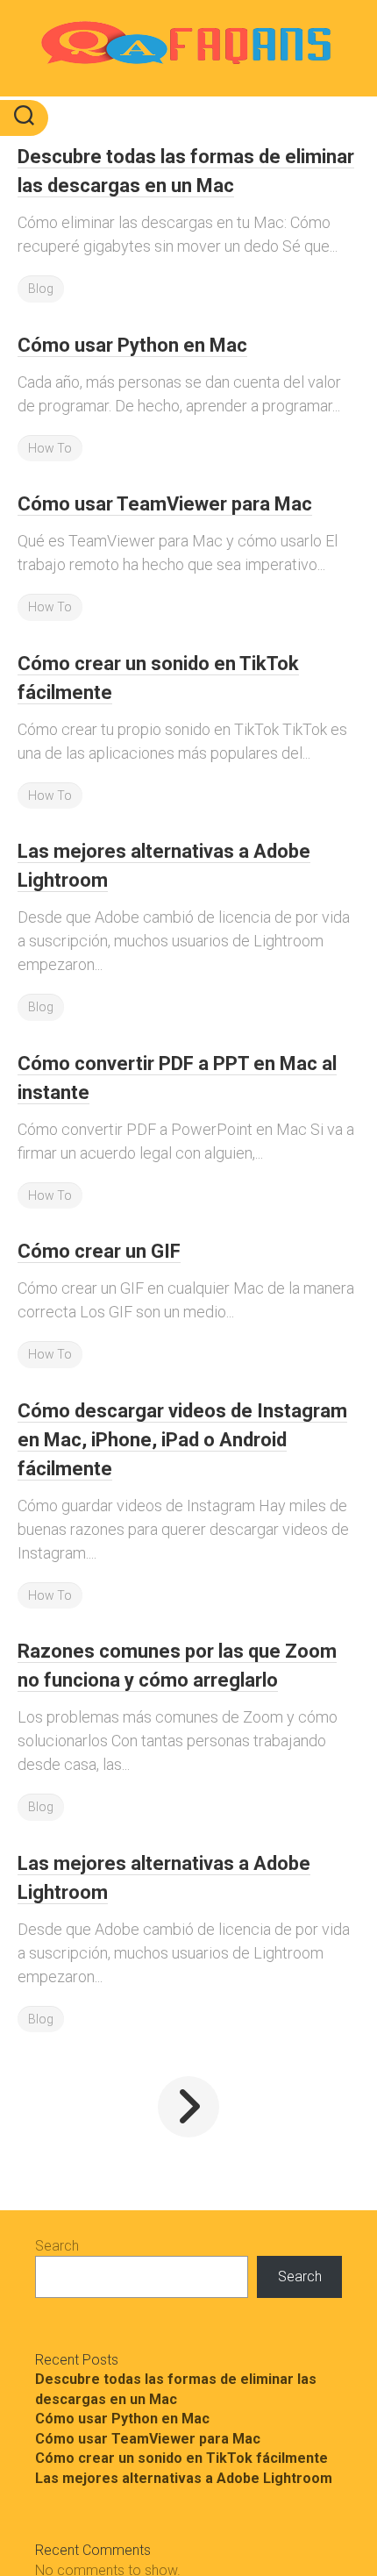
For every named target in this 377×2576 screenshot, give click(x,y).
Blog (41, 289)
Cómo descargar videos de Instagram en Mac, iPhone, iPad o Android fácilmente (182, 1440)
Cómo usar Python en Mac (132, 345)
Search (57, 2246)
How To (50, 448)
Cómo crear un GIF (99, 1251)
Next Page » (188, 2107)
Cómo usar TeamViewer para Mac (165, 504)
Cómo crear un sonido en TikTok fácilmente (181, 2458)
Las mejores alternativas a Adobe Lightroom (184, 2478)
